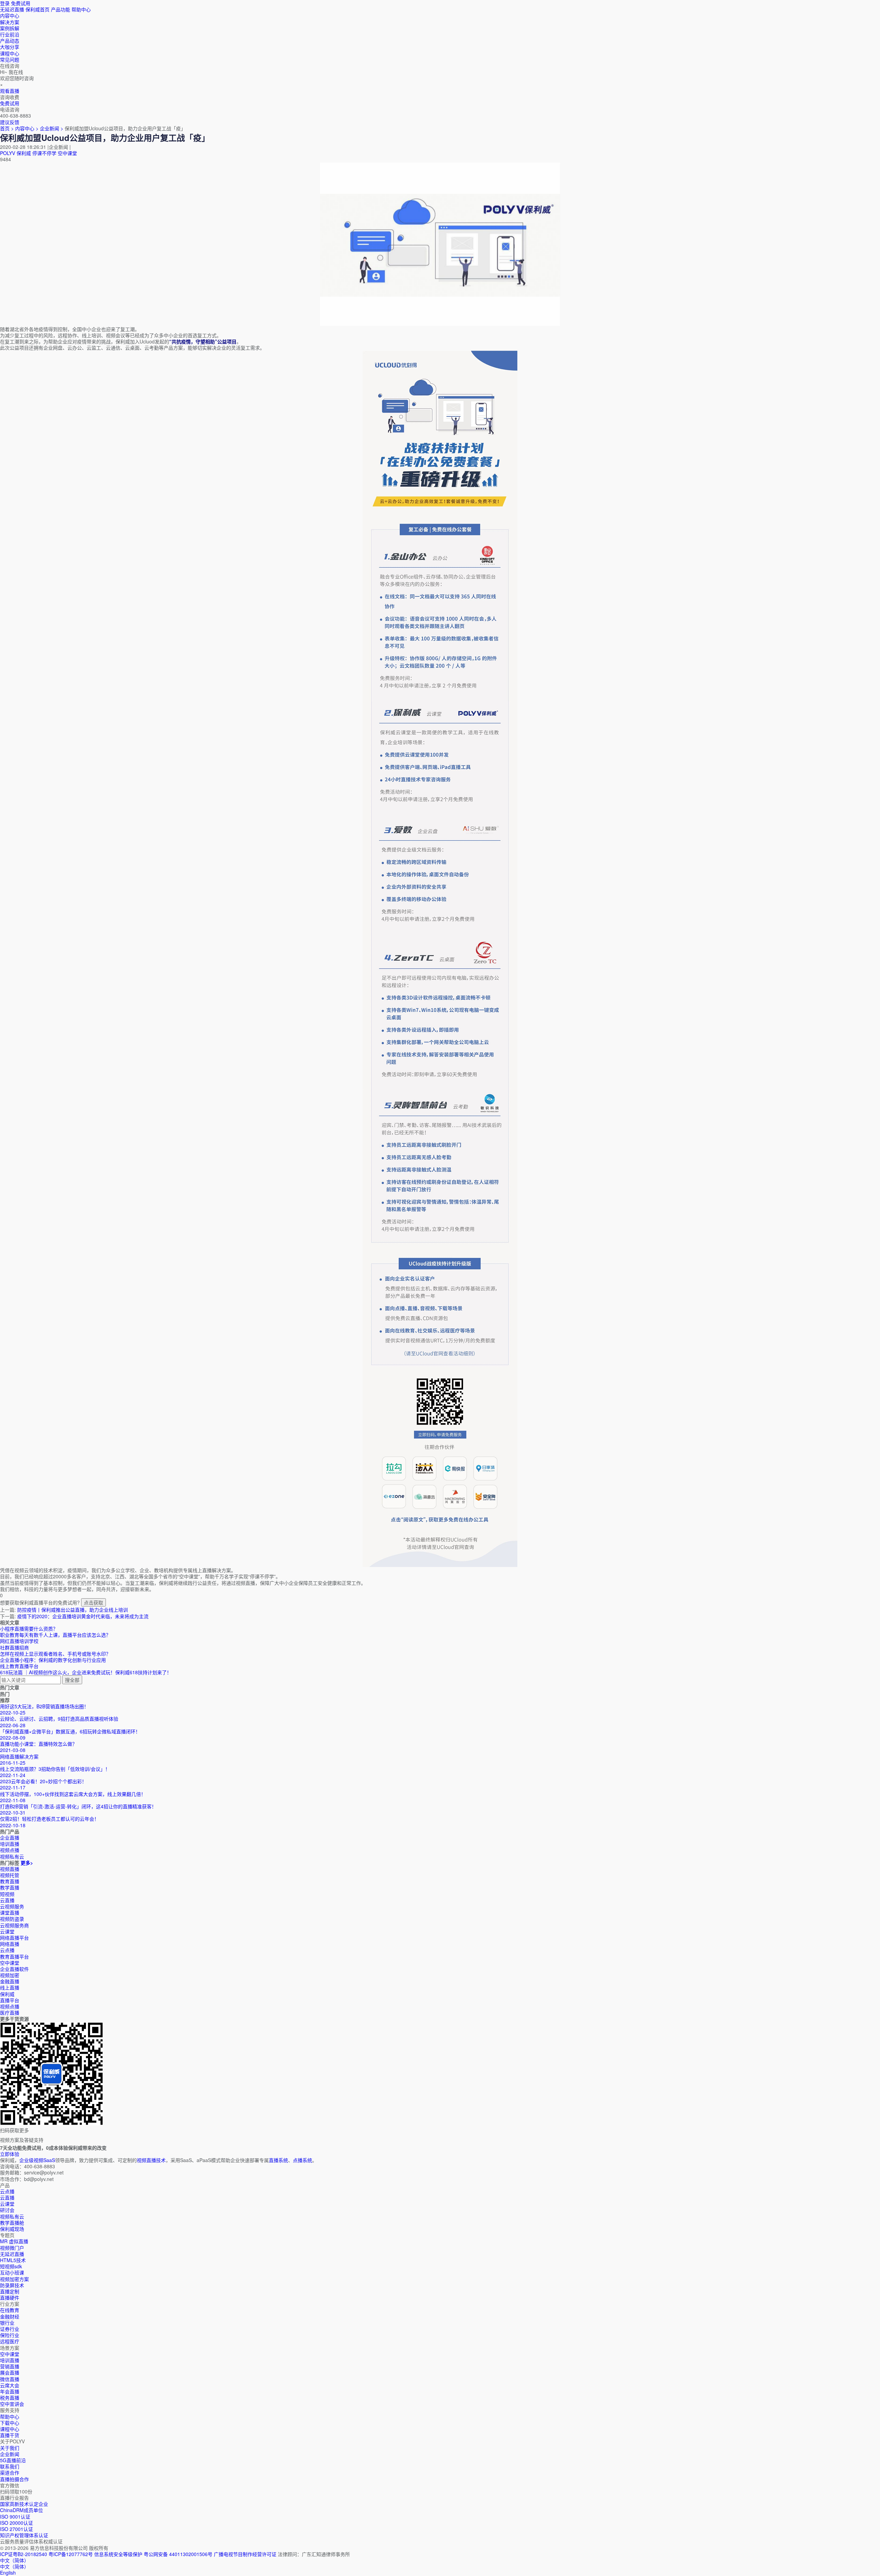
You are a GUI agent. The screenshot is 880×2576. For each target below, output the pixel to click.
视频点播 (10, 2006)
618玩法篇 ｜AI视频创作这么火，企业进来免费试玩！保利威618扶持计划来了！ (86, 1672)
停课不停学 (44, 153)
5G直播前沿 (13, 2460)
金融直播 (10, 1981)
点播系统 (302, 2160)
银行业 (7, 2323)
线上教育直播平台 (19, 1666)
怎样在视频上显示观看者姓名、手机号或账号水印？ (55, 1654)
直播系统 (278, 2160)
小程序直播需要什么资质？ (29, 1629)
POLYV (8, 153)
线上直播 (10, 1987)
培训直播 (10, 2360)
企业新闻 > (52, 128)
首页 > (7, 128)
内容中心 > (27, 128)
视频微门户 (12, 2248)
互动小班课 (12, 2272)
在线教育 (10, 2310)
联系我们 (10, 2466)
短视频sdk (11, 2266)
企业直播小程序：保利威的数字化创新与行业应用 (53, 1660)
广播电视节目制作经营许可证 (245, 2554)
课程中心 (10, 2429)
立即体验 (10, 2154)
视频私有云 (12, 2216)
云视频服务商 (14, 1925)
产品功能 (60, 9)
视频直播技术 (151, 2160)
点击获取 (93, 1602)
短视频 (7, 1894)
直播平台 (10, 2000)
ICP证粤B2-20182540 (24, 2554)
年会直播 (10, 2391)
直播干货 (10, 2435)
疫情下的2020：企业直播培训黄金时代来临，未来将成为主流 (83, 1616)
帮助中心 (81, 9)
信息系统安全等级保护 (118, 2554)
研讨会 (7, 2210)
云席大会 (10, 2385)
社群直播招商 (14, 1647)
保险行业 (10, 2335)
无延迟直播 (12, 9)
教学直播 (10, 1887)
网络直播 (10, 1944)
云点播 (7, 1950)
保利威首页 (37, 9)
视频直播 (10, 1869)
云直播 (7, 1900)
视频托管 (10, 1875)
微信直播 (10, 2379)
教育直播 (10, 1881)
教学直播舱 (12, 2223)
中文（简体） (14, 2566)
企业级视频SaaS (37, 2160)
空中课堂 (67, 153)
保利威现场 (12, 2229)
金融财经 (10, 2316)
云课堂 (7, 1931)
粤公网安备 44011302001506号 (178, 2554)
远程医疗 (10, 2341)
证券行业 (10, 2329)
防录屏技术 (12, 2285)
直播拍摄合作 (14, 2479)
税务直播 (10, 2398)
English (8, 2573)
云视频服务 (12, 1906)
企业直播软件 (14, 1969)
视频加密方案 (14, 2279)
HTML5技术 (13, 2260)
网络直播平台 (14, 1938)
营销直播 (10, 2366)
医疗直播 (10, 2013)
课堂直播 (10, 1912)
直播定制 (10, 2291)
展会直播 (10, 2372)
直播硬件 (10, 2298)
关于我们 (10, 2448)
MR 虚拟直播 (14, 2241)
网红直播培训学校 (19, 1641)
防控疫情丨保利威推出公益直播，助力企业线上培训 (73, 1610)
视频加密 (10, 1975)
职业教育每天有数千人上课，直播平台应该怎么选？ (55, 1635)
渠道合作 (10, 2473)
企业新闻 (10, 2454)
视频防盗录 (12, 1919)
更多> (27, 1863)
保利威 (24, 153)
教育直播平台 (14, 1956)
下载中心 (10, 2423)
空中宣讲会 (12, 2404)
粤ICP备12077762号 (71, 2554)
